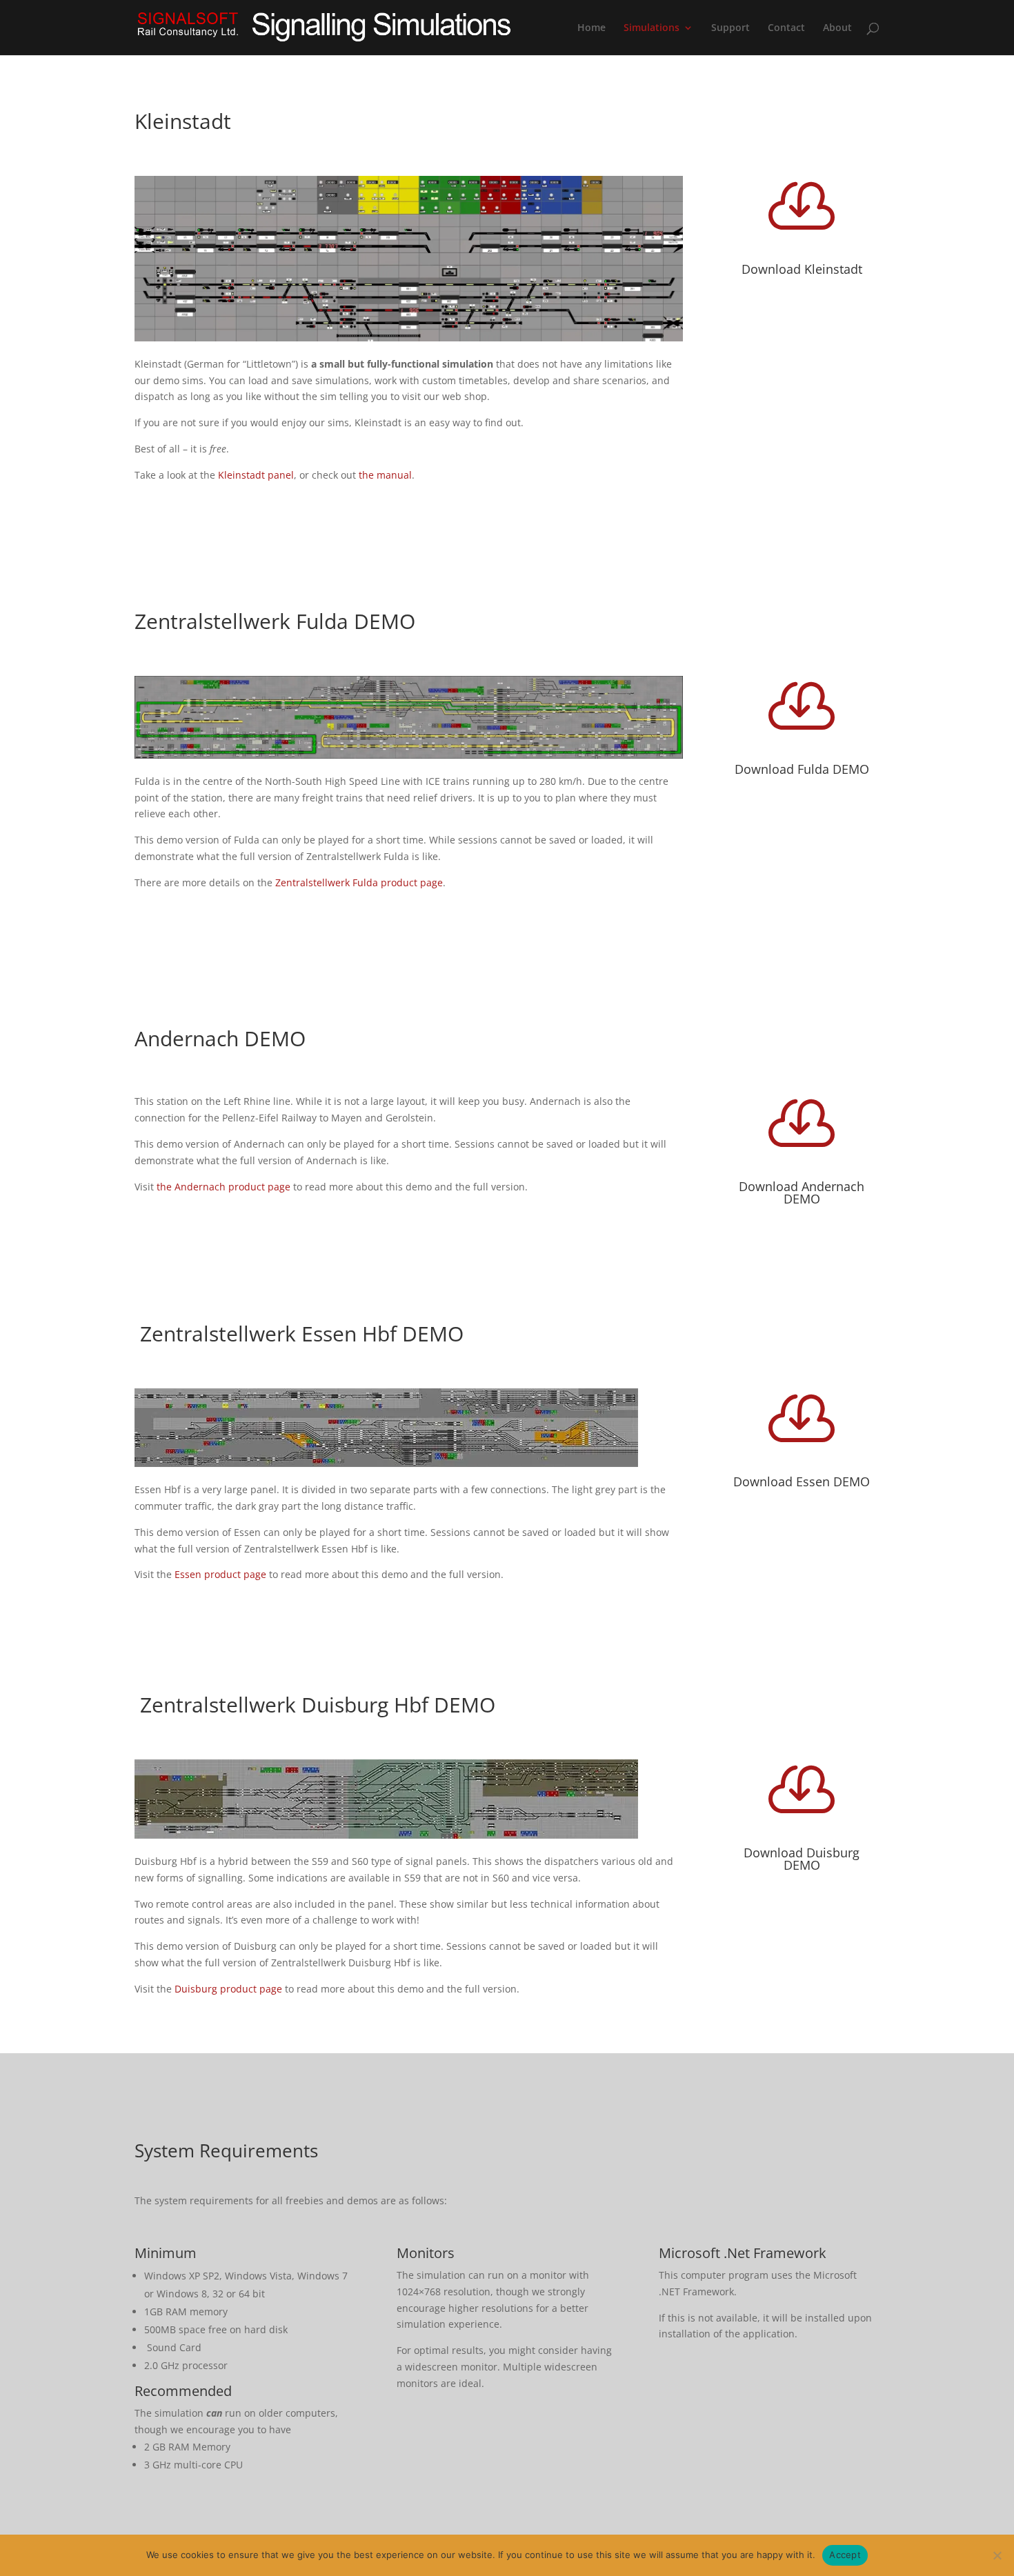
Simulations (652, 28)
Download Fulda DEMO (802, 769)
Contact (786, 28)
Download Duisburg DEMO (802, 1859)
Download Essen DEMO (802, 1481)
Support (730, 28)
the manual (385, 475)
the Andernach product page (223, 1187)
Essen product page (222, 1574)
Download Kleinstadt (802, 269)
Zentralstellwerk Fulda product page (359, 882)
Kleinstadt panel (255, 475)
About (837, 28)
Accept (845, 2555)
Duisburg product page (228, 1989)
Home (591, 28)
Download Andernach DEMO (802, 1192)
